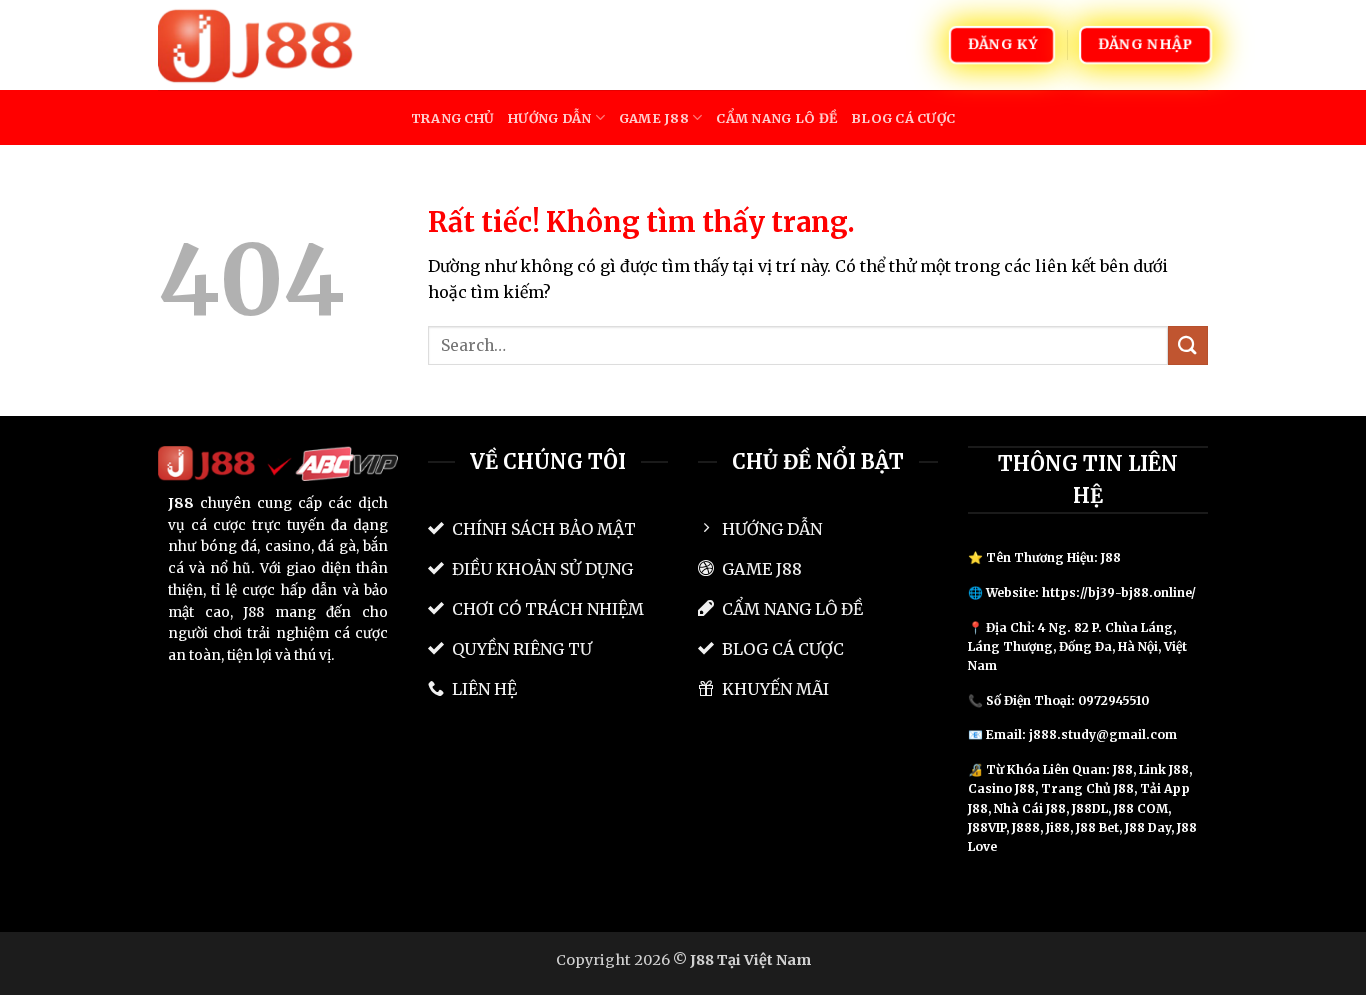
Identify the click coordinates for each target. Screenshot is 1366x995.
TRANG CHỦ (452, 118)
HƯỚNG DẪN (549, 118)
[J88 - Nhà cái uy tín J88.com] (258, 44)
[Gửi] (1188, 345)
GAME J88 (654, 118)
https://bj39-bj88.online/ (1119, 592)
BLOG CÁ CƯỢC (903, 118)
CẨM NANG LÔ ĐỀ (776, 118)
